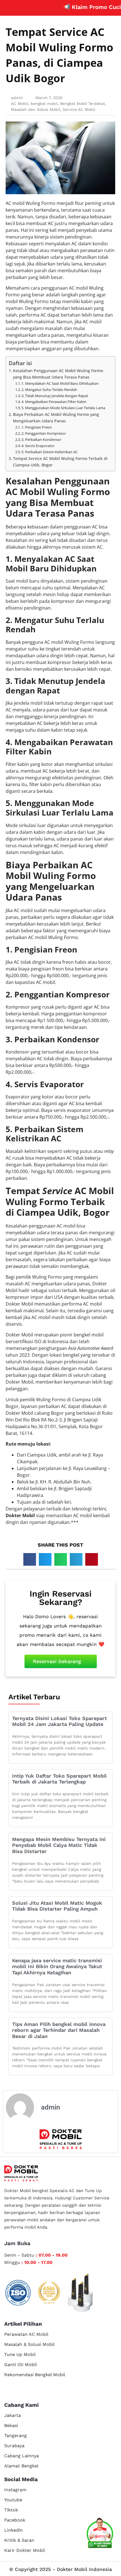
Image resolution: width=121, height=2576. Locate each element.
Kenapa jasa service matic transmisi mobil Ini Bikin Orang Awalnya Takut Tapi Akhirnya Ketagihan (57, 1966)
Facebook (15, 2520)
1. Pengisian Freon (37, 427)
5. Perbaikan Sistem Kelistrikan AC (50, 452)
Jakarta (13, 2415)
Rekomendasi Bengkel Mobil (35, 2375)
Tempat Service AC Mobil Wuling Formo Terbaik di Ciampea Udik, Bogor (60, 462)
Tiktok (11, 2510)
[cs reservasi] (100, 2534)
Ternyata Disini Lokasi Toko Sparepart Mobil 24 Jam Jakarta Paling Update (60, 1721)
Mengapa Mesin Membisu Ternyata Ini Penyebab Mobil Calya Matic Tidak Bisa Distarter (59, 1845)
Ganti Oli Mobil (21, 2365)
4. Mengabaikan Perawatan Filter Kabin (54, 402)
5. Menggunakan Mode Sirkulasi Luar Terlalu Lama (63, 408)
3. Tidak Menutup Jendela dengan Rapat (55, 396)
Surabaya (14, 2446)
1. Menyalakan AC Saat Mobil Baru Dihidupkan (60, 383)
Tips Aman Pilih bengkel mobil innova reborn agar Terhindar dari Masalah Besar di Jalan (59, 2030)
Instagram (15, 2490)
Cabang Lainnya (22, 2456)
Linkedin (14, 2530)
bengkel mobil (44, 104)
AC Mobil (20, 104)
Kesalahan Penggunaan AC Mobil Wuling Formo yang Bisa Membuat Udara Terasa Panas (58, 374)
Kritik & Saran (19, 2540)
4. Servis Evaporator (38, 446)
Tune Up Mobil (20, 2354)
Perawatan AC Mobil (26, 2334)
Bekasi (11, 2425)
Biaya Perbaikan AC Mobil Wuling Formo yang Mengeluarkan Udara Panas (56, 418)
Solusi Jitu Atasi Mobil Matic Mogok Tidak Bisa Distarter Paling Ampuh (57, 1906)
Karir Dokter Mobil (25, 2550)
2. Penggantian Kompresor (44, 433)
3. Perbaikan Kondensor (41, 439)
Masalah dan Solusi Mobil (36, 109)
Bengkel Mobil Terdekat (83, 104)
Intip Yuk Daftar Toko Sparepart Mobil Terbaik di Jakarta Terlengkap (59, 1779)
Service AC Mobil (79, 109)
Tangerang (15, 2436)
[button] (30, 1559)
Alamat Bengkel (21, 2466)
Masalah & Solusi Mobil (29, 2344)
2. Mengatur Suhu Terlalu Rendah (49, 390)
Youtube (13, 2500)
